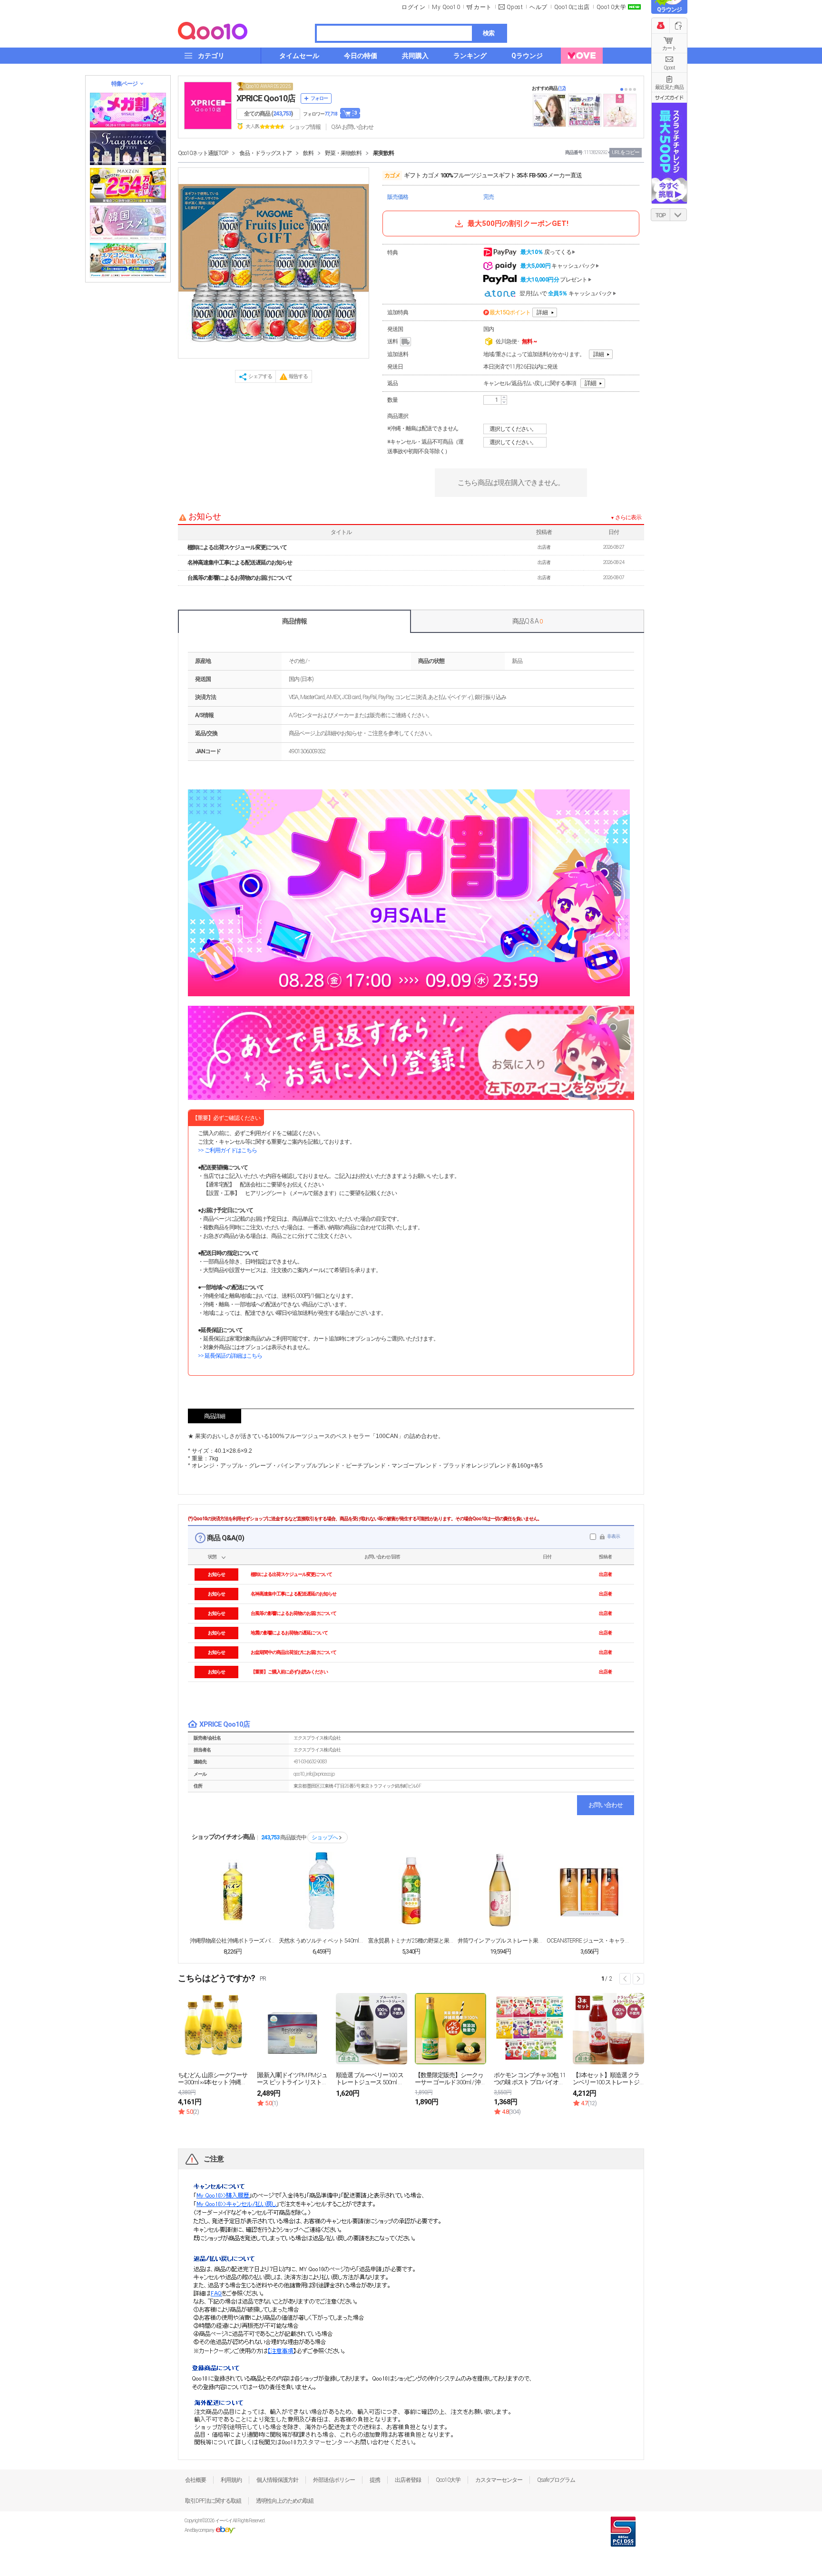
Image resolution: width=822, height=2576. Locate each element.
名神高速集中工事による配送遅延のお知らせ (240, 563)
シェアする (260, 376)
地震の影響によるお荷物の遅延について (289, 1633)
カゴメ (392, 175)
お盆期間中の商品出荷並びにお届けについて (294, 1652)
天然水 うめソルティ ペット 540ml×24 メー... (322, 1941)
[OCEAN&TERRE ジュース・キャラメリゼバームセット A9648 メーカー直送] (589, 1891)
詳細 (542, 312)
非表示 (613, 1536)
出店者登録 (408, 2480)
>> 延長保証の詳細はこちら (230, 1356)
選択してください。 (513, 429)
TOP (661, 215)
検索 (489, 33)
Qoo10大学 (612, 7)
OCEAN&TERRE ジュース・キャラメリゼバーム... (589, 1941)
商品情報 (294, 621)
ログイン (413, 7)
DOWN (678, 215)
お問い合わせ (606, 1805)
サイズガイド (669, 97)
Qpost (515, 7)
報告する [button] (298, 376)
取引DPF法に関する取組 (213, 2501)
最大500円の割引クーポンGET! (518, 224)
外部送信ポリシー (334, 2480)
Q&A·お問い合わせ (352, 127)
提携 (375, 2480)
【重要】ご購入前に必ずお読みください (289, 1672)
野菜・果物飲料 (343, 153)
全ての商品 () (268, 114)
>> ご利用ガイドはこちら (227, 1150)
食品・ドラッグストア (265, 153)
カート (669, 48)
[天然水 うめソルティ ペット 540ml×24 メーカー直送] (322, 1891)
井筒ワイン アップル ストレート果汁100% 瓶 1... (500, 1941)
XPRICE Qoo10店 (266, 98)
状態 (212, 1557)
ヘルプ (538, 7)
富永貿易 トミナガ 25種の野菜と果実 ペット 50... (411, 1941)
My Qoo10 (446, 7)
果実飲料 (383, 153)
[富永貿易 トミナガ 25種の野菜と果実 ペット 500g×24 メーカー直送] (411, 1891)
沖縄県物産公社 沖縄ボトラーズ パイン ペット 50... (233, 1941)
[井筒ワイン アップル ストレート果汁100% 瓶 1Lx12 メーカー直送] (500, 1891)
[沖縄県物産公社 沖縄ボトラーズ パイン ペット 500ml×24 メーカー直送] (233, 1891)
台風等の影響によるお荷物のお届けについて (240, 578)
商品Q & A (527, 621)
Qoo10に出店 (572, 7)
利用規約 (231, 2480)
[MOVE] (582, 56)
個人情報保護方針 (277, 2480)
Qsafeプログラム (556, 2480)
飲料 (308, 153)
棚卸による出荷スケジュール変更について (237, 547)
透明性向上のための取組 (285, 2501)
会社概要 (196, 2480)
